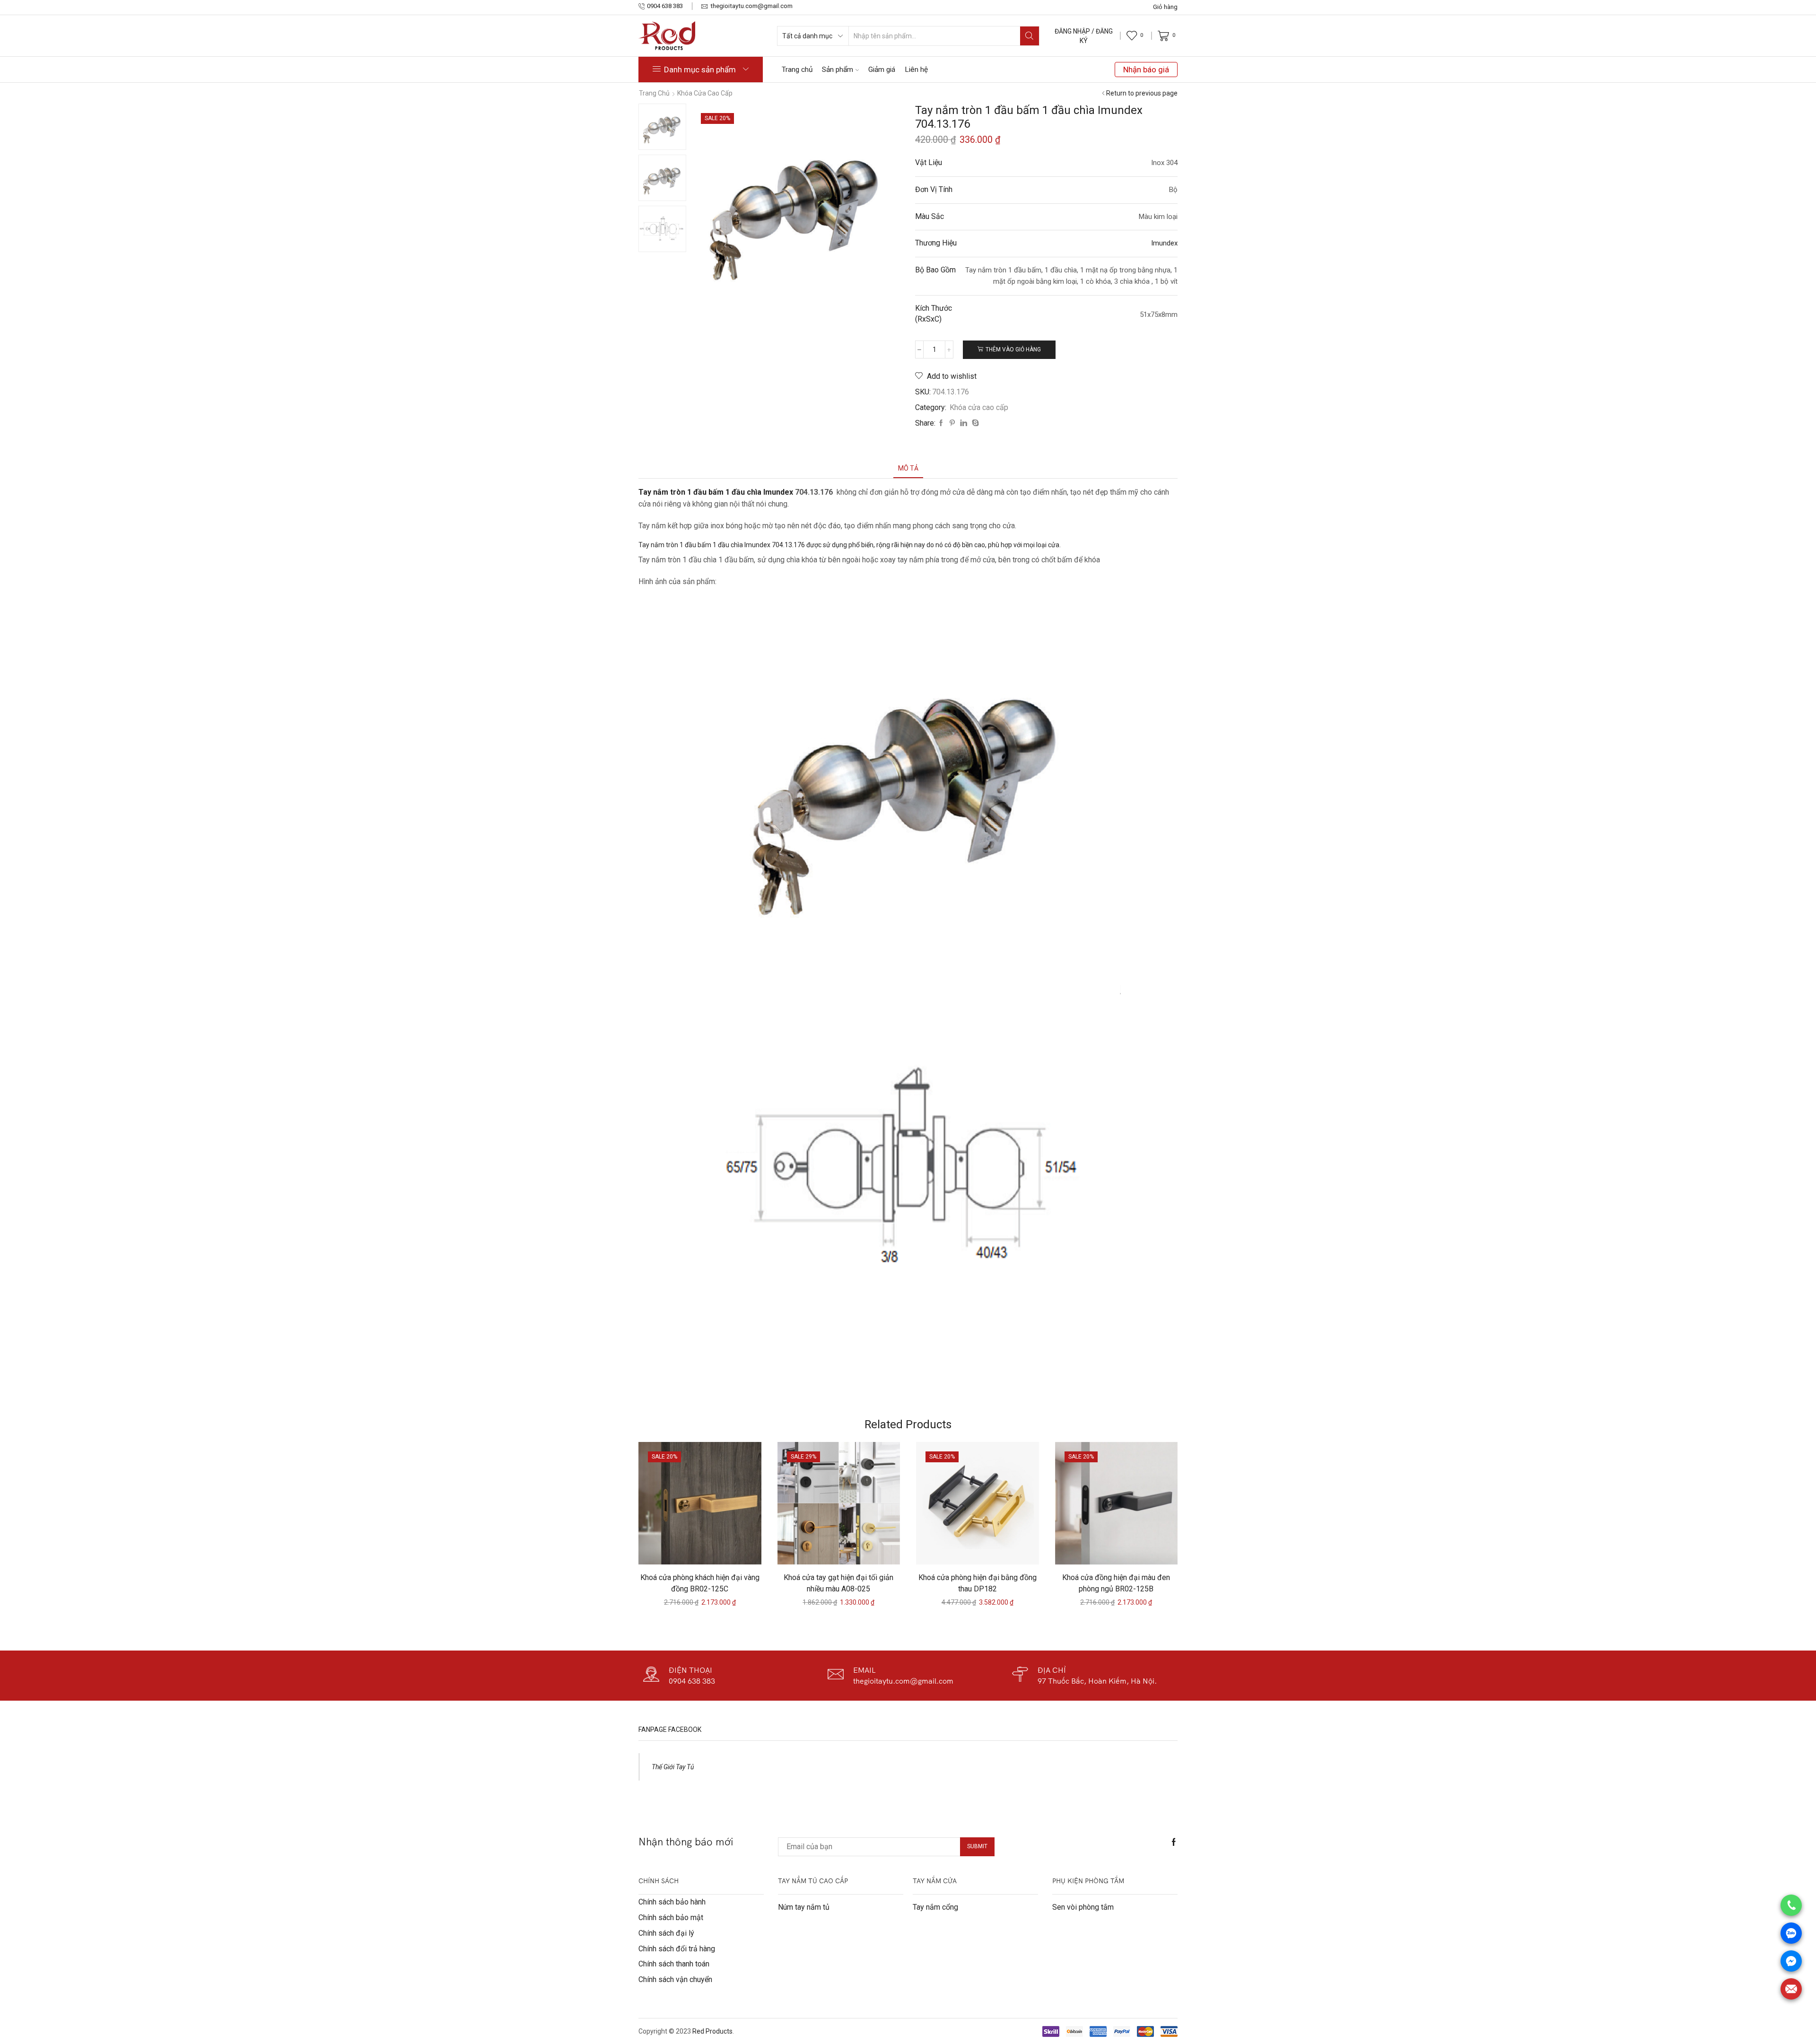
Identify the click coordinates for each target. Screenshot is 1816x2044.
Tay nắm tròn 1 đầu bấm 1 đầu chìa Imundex (716, 492)
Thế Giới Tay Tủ (673, 1767)
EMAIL (864, 1670)
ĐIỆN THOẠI (690, 1670)
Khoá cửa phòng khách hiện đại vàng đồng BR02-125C (700, 1583)
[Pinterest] (952, 423)
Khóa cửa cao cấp (705, 93)
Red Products (712, 2031)
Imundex (1164, 243)
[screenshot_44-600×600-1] (662, 230)
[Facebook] (941, 423)
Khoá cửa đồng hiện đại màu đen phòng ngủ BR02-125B (1116, 1583)
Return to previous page (1142, 93)
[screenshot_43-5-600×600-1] (662, 127)
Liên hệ (916, 70)
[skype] (974, 423)
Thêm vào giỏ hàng (1013, 349)
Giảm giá (882, 70)
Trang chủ (797, 70)
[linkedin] (964, 423)
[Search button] (1030, 36)
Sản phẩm (838, 70)
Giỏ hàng (1165, 7)
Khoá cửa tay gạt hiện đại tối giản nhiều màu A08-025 (838, 1583)
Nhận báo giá (1146, 70)
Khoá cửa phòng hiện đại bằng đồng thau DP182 (978, 1583)
